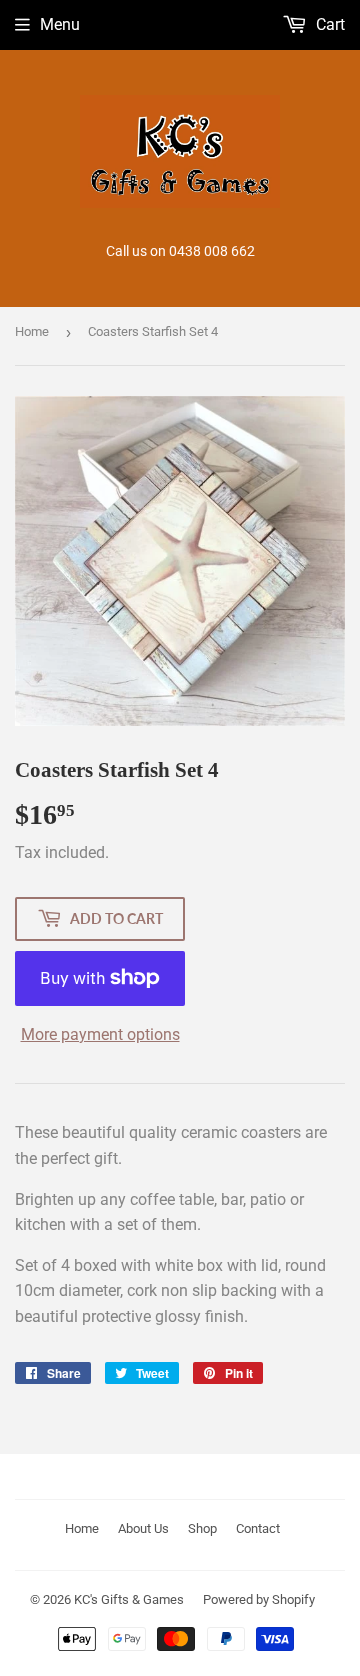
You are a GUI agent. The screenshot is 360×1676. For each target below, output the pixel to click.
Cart (328, 24)
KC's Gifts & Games (129, 1599)
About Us (143, 1528)
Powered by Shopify (259, 1599)
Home (32, 331)
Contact (258, 1528)
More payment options (100, 1034)
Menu (60, 24)
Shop (202, 1528)
